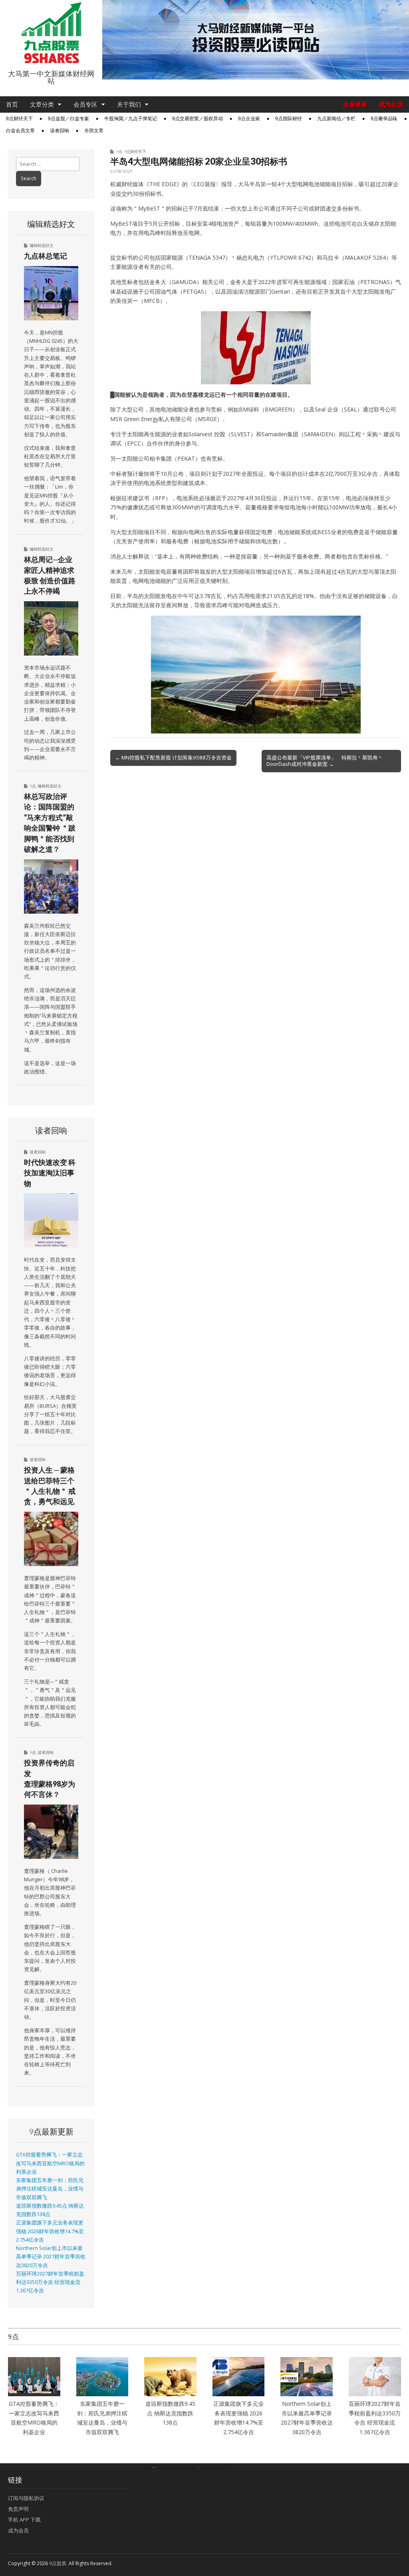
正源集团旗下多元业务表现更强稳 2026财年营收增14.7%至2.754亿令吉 (50, 2231)
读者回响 (60, 131)
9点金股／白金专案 (68, 119)
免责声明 (18, 2509)
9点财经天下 (19, 119)
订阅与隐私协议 (26, 2498)
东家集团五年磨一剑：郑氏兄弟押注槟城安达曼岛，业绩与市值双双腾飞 (50, 2189)
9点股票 (58, 2563)
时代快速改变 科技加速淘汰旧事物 (50, 1173)
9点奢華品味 (384, 119)
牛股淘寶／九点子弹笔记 (131, 119)
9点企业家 (249, 119)
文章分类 (42, 104)
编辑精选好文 (42, 245)
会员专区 (85, 104)
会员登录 (355, 104)
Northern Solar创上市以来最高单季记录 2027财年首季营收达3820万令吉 (51, 2257)
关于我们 (129, 104)
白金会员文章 (20, 131)
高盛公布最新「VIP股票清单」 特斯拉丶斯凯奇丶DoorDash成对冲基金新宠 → (325, 761)
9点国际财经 (289, 119)
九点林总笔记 (46, 256)
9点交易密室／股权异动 (198, 119)
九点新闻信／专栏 (336, 119)
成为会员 (391, 104)
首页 (12, 104)
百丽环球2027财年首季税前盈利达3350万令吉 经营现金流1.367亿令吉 (50, 2282)
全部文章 (94, 131)
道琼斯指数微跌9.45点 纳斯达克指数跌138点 (170, 2413)
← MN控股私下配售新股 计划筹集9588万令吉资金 (173, 757)
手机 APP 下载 (24, 2520)
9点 (119, 151)
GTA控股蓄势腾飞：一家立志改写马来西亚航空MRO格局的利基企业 (50, 2163)
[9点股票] (51, 33)
